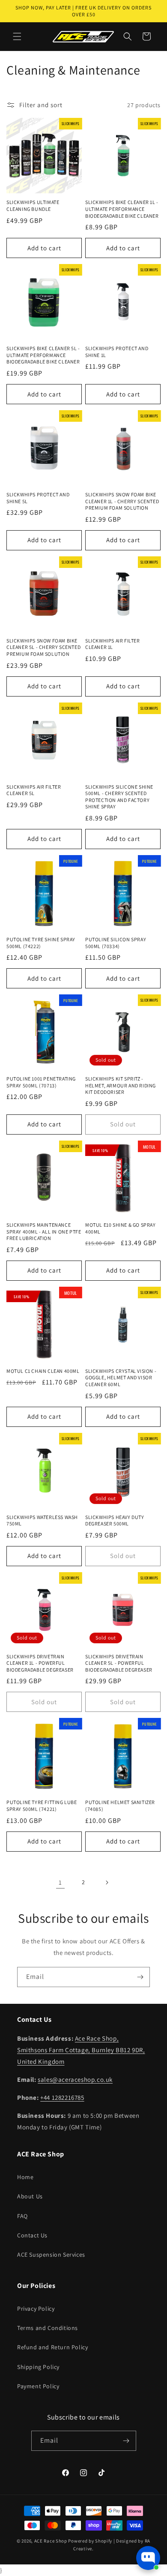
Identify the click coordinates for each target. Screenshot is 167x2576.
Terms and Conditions (48, 2328)
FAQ (22, 2216)
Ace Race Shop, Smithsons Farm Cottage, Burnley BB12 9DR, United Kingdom (81, 2050)
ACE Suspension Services (51, 2255)
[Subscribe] (140, 1977)
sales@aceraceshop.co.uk (75, 2079)
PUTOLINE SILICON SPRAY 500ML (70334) (116, 943)
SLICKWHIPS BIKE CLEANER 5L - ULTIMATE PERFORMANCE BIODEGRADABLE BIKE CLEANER (43, 355)
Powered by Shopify (90, 2541)
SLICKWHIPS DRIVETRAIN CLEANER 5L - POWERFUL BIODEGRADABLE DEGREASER (119, 1663)
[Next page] (107, 1882)
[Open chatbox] (148, 2558)
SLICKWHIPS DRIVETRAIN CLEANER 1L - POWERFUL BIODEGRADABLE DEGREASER (40, 1663)
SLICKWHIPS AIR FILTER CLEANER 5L (34, 790)
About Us (30, 2196)
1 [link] (60, 1882)
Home (25, 2177)
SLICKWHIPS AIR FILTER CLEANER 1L (113, 644)
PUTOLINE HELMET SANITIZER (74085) (120, 1806)
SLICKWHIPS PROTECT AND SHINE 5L (38, 498)
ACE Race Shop (51, 2541)
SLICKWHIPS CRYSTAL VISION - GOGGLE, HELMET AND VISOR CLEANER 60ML (121, 1378)
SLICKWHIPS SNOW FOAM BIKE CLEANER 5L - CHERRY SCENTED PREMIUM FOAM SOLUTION (43, 647)
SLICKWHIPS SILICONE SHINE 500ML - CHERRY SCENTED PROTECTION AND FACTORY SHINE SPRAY (119, 797)
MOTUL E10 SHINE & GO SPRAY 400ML (121, 1228)
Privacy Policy (36, 2309)
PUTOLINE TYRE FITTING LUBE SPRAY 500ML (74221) (42, 1806)
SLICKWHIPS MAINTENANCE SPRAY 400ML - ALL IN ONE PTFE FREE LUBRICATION (44, 1231)
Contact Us (32, 2235)
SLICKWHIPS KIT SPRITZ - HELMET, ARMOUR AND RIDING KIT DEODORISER (121, 1085)
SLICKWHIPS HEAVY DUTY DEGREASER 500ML (115, 1521)
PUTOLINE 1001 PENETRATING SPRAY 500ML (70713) (41, 1082)
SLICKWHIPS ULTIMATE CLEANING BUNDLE (33, 206)
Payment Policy (38, 2386)
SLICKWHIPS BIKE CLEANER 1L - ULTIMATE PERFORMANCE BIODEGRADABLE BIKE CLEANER (122, 209)
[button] (17, 36)
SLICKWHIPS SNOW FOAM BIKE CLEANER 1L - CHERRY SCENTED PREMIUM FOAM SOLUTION (122, 501)
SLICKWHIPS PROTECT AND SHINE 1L (117, 352)
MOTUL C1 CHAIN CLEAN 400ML (43, 1371)
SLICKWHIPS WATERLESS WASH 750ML (42, 1521)
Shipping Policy (38, 2367)
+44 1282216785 (62, 2097)
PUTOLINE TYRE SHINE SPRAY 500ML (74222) (41, 943)
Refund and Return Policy (52, 2347)
